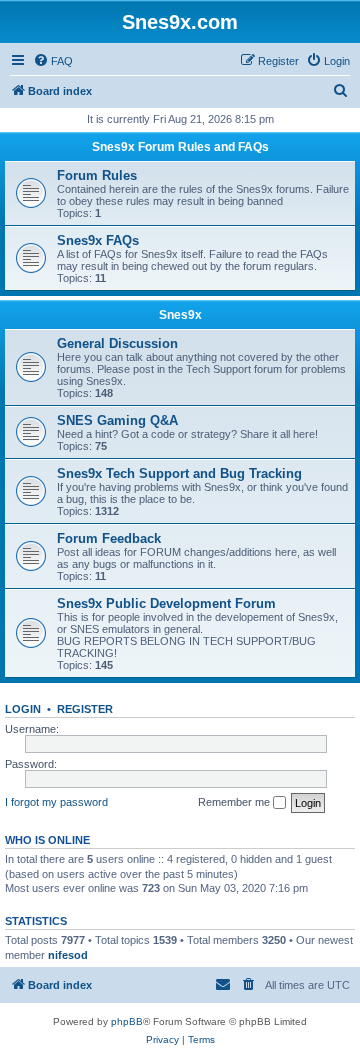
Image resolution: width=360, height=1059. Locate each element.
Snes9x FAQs (98, 240)
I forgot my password (56, 802)
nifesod (68, 955)
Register (85, 709)
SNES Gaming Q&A (117, 420)
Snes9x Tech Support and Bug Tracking (179, 473)
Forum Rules (97, 175)
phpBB (127, 1021)
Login (23, 709)
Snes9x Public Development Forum (166, 603)
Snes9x (180, 315)
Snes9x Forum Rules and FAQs (180, 147)
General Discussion (117, 343)
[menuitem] (53, 61)
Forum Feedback (109, 538)
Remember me (235, 802)
